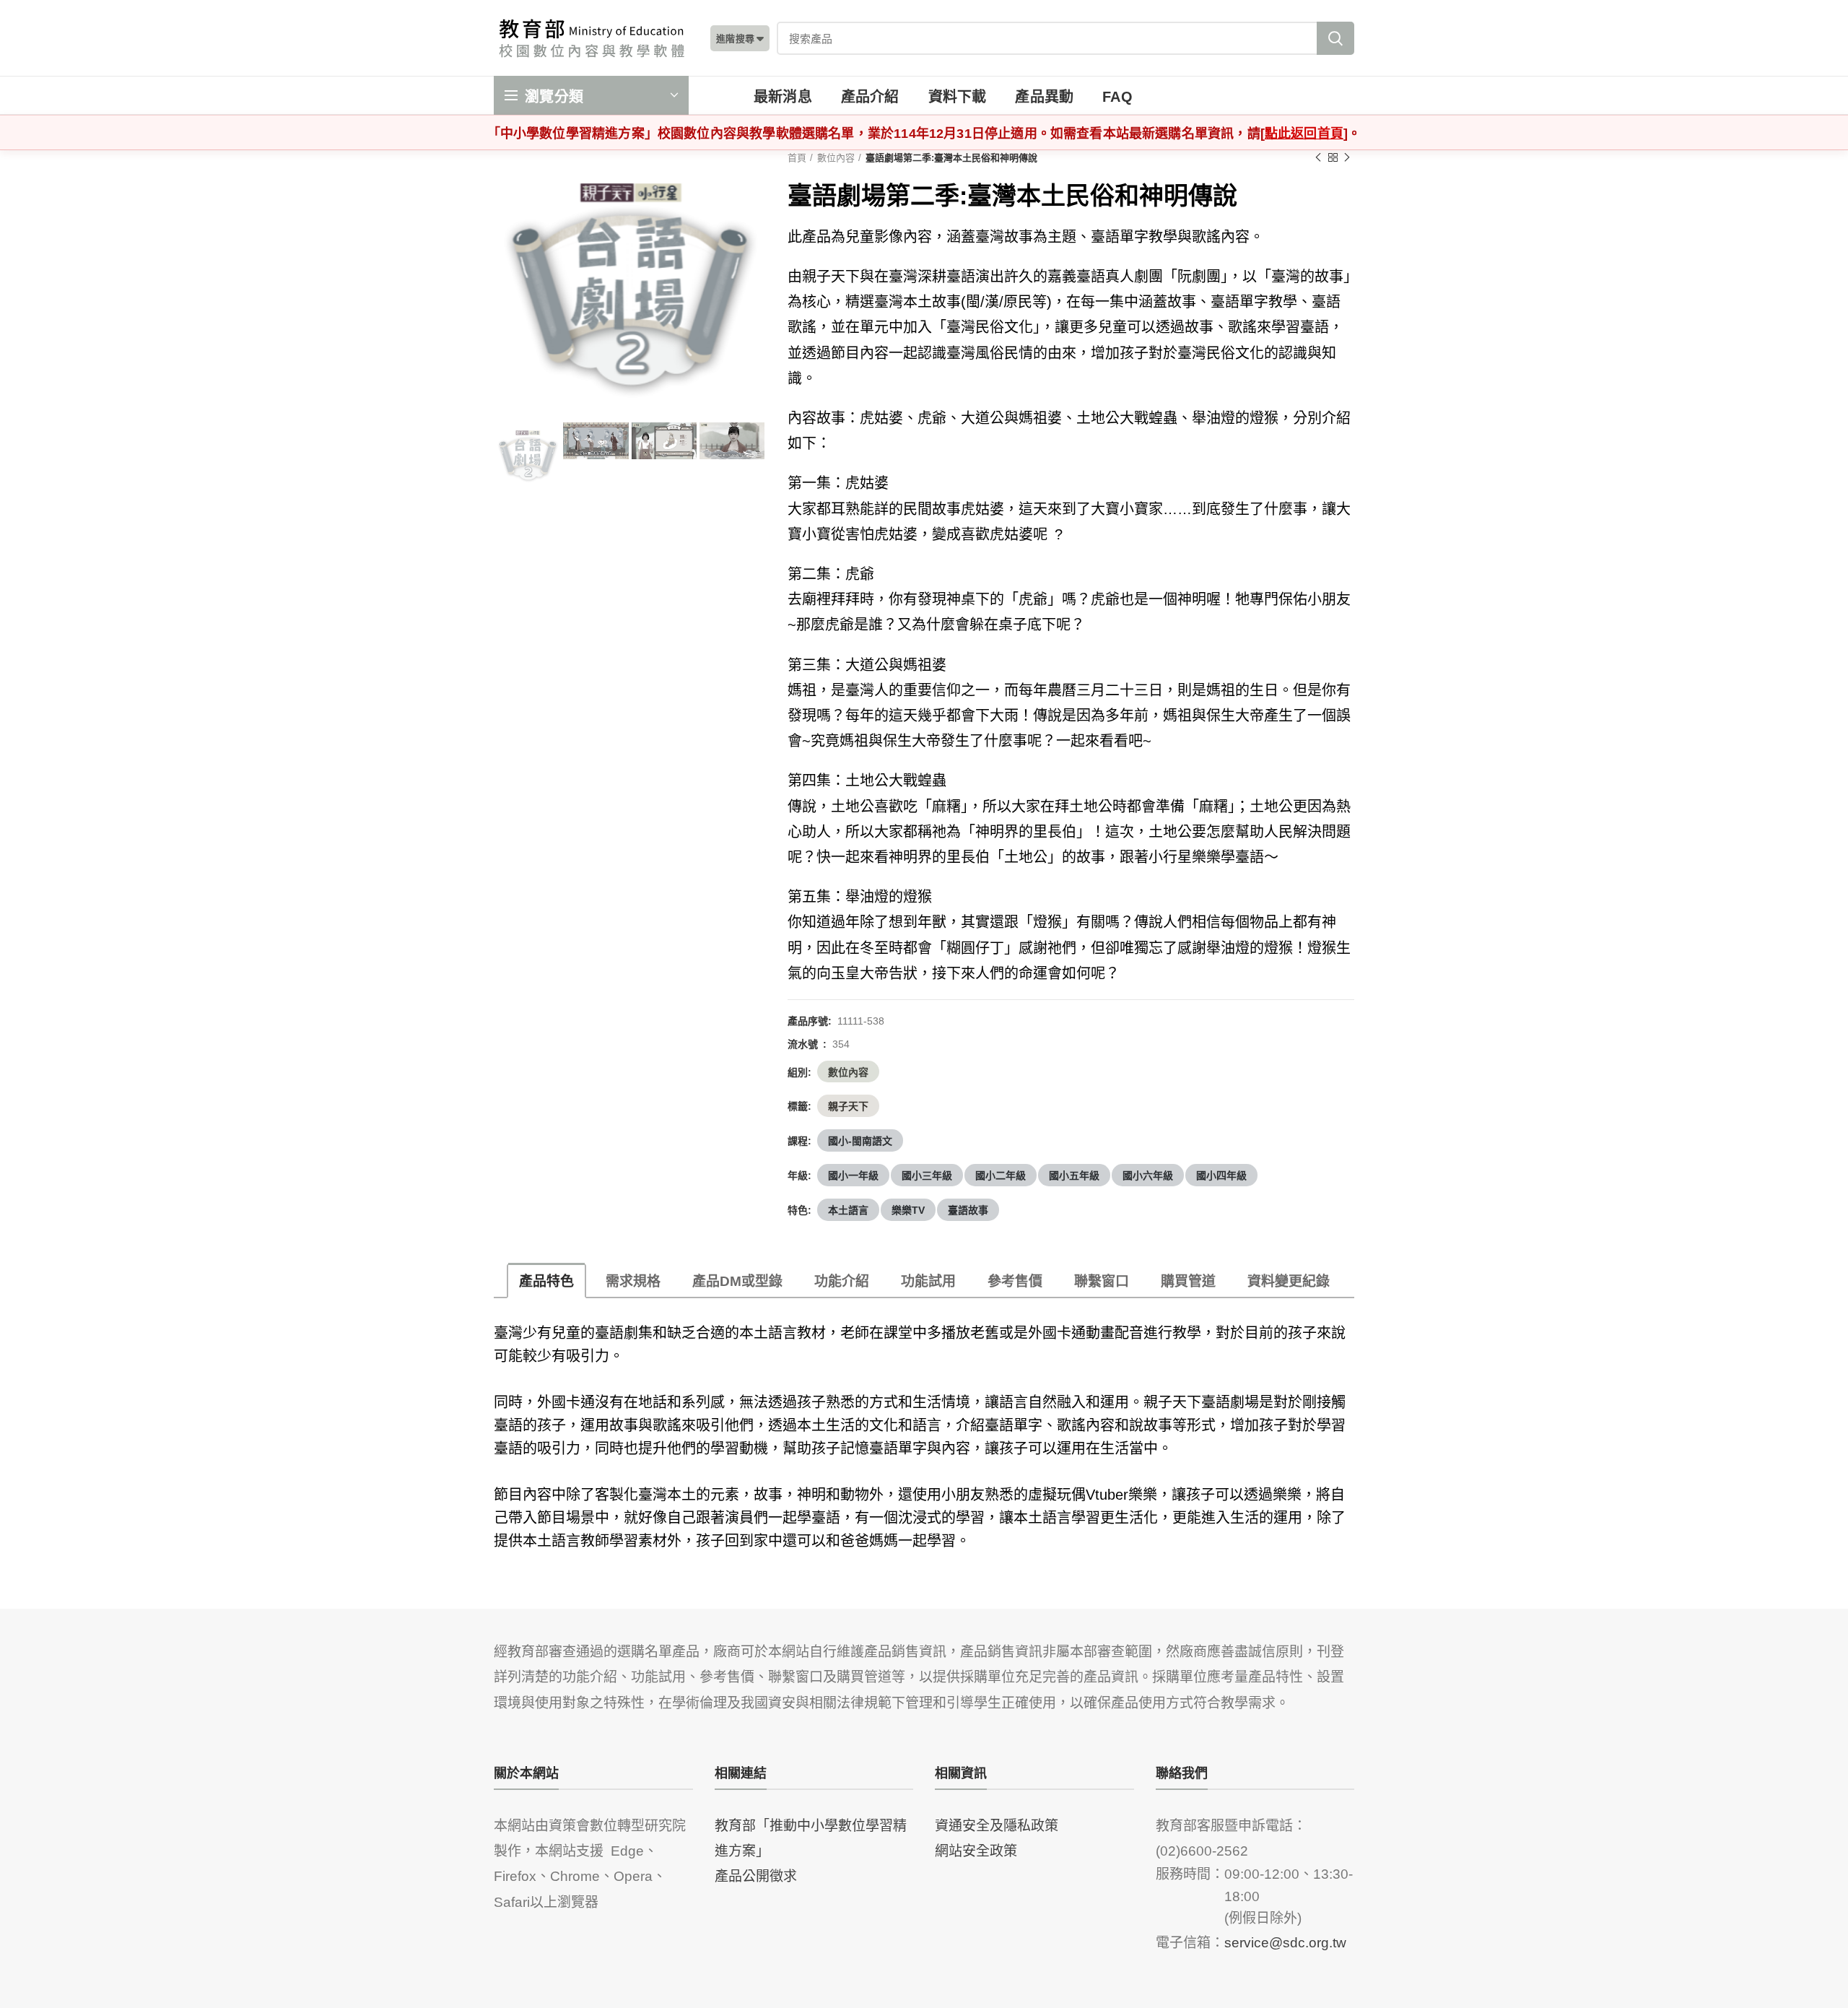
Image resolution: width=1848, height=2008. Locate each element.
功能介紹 (842, 1280)
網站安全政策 (976, 1850)
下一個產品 (1347, 157)
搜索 (1335, 38)
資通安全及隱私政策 (997, 1824)
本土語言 (848, 1209)
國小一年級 (853, 1175)
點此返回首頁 (1304, 132)
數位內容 (836, 157)
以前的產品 (1318, 157)
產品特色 (546, 1280)
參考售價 (1015, 1280)
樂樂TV (908, 1209)
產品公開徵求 (756, 1875)
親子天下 (848, 1105)
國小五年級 (1074, 1175)
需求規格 (633, 1280)
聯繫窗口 (1102, 1280)
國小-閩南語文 (860, 1140)
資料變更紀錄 (1289, 1280)
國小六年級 (1148, 1175)
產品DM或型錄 (737, 1280)
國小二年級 (1001, 1175)
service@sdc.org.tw (1285, 1941)
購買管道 (1188, 1280)
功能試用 (928, 1280)
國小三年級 (927, 1175)
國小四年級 (1221, 1175)
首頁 (797, 157)
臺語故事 (968, 1209)
